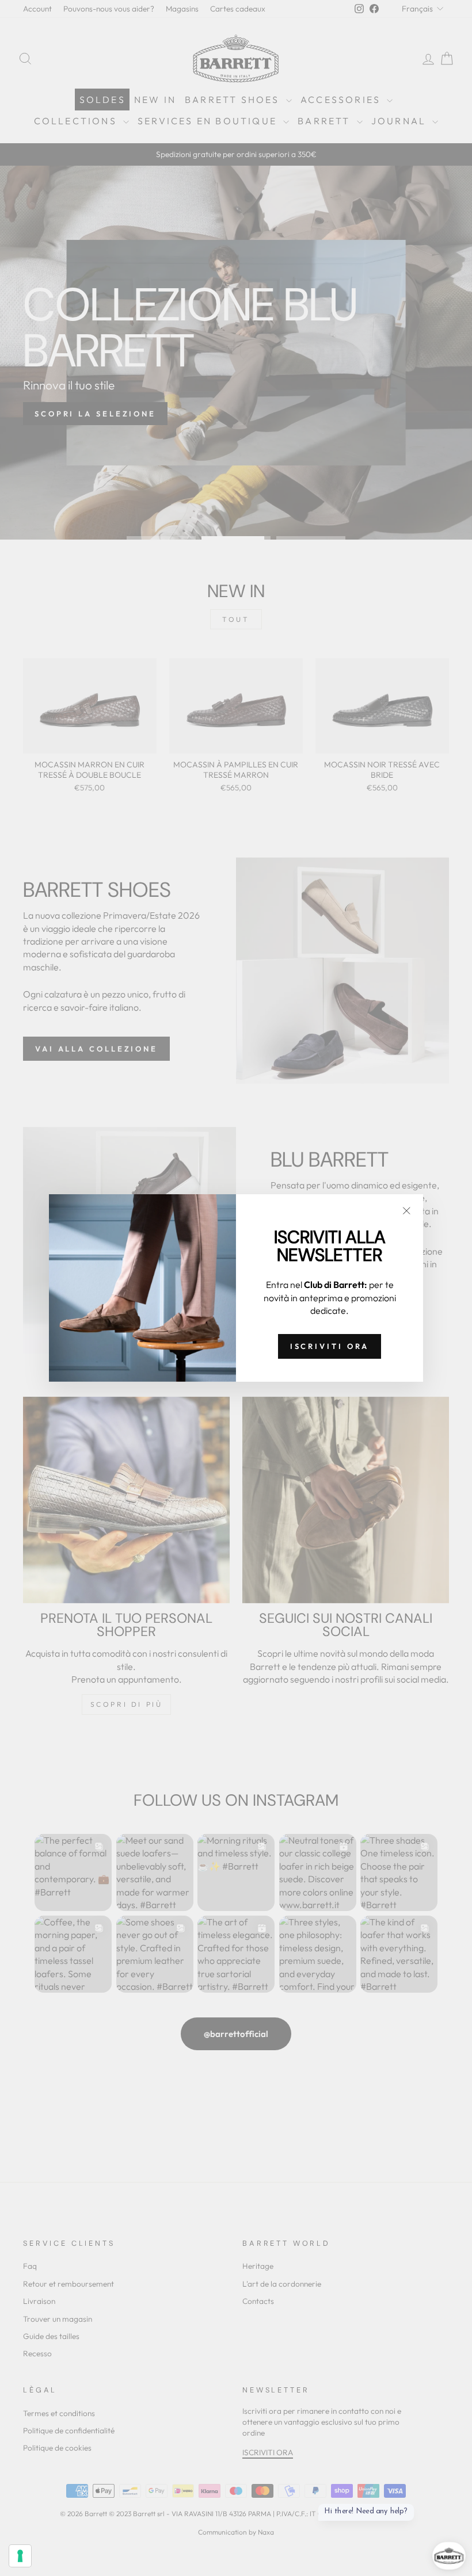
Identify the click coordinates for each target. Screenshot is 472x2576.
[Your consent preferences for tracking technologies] (20, 2556)
